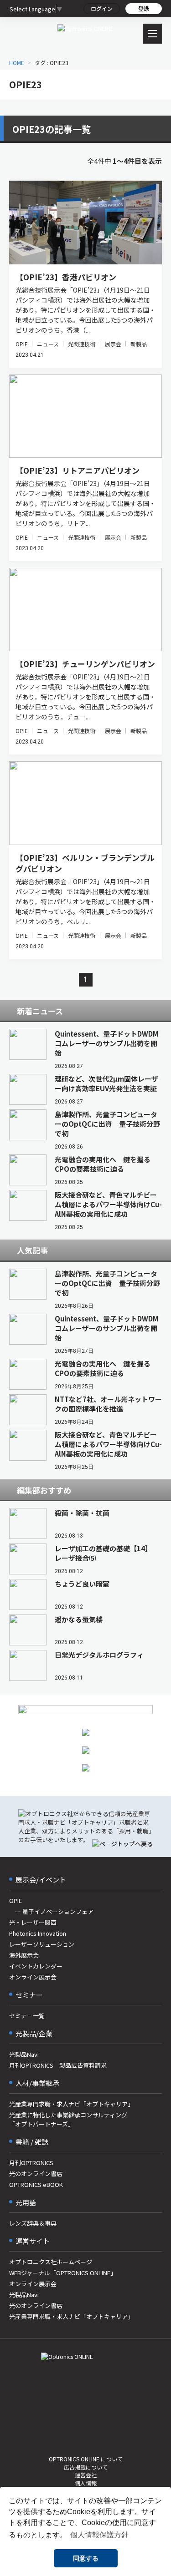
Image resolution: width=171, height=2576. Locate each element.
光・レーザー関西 (33, 1922)
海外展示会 (24, 1955)
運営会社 (86, 2475)
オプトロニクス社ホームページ (51, 2262)
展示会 (113, 344)
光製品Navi (24, 2054)
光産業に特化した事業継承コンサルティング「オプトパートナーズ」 (68, 2119)
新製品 (139, 344)
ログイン (102, 8)
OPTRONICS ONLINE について (86, 2459)
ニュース (48, 344)
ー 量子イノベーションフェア (51, 1911)
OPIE (22, 344)
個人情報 (86, 2483)
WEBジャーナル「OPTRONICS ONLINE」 (63, 2273)
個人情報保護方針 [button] (99, 2535)
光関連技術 (82, 344)
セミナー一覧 (27, 2016)
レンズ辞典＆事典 (33, 2223)
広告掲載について (86, 2467)
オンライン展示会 (33, 1977)
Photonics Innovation (38, 1933)
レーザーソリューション (42, 1944)
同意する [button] (86, 2558)
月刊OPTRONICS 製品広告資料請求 (58, 2065)
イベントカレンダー (36, 1966)
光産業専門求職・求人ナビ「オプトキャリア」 (71, 2104)
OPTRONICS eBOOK (36, 2184)
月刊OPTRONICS (31, 2163)
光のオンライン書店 (36, 2174)
